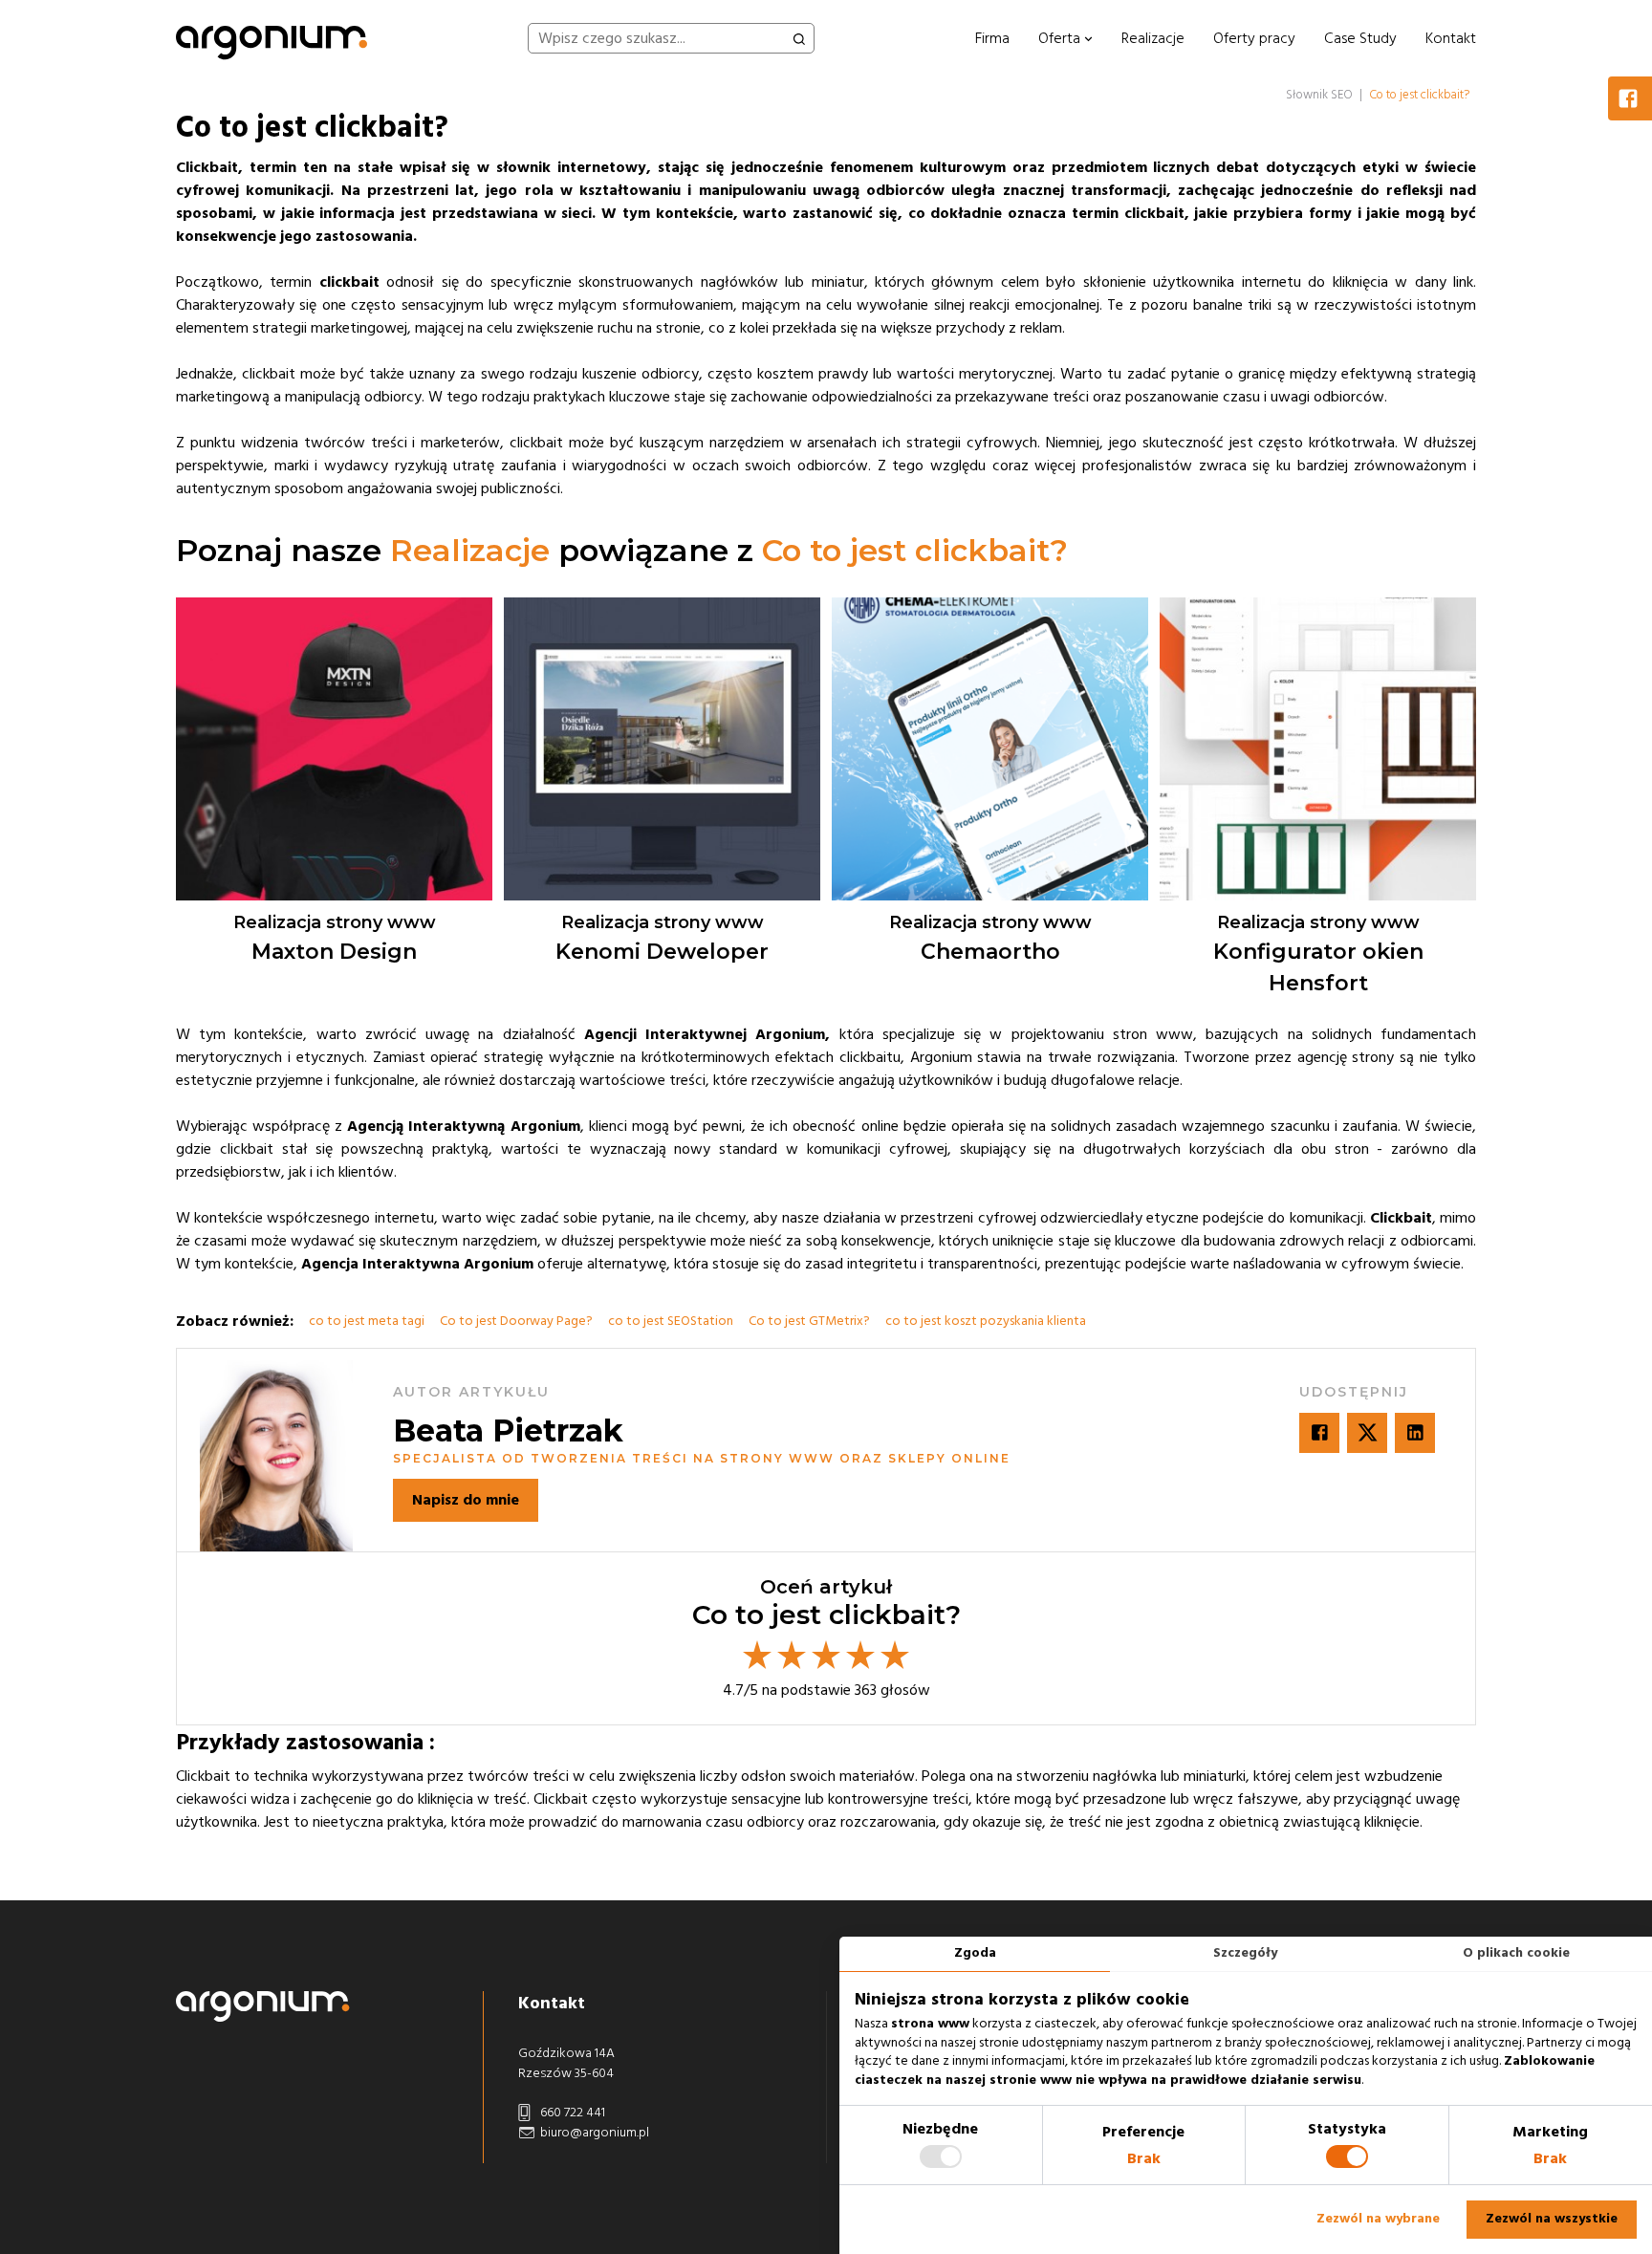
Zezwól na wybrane (1378, 2219)
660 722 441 (571, 2113)
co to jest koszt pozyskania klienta (986, 1321)
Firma (992, 38)
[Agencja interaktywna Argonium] (272, 38)
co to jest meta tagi (367, 1321)
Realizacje (1153, 38)
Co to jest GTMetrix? (809, 1321)
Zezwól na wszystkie (1552, 2219)
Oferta (1061, 38)
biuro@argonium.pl (593, 2133)
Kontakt (1451, 38)
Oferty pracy (1254, 38)
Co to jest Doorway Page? (516, 1321)
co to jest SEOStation (671, 1321)
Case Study (1360, 38)
